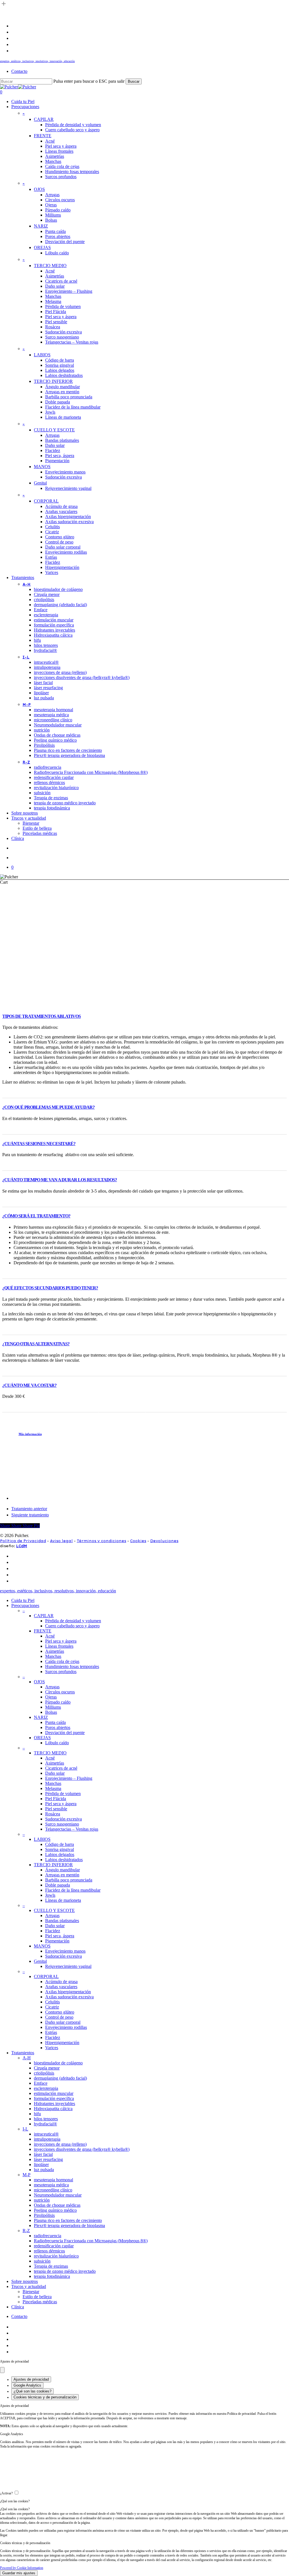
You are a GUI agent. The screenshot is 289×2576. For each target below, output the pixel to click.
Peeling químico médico (55, 2210)
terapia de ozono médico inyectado (65, 2271)
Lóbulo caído (57, 1743)
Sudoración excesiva (64, 1819)
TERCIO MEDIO (50, 1753)
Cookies (138, 1541)
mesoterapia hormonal (53, 2180)
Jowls (50, 1895)
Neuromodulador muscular (58, 2195)
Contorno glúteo (60, 2012)
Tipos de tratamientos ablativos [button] (41, 1016)
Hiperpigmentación (62, 2043)
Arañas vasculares (61, 1987)
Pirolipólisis (44, 2215)
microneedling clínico (53, 2190)
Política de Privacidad (23, 1541)
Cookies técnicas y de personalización (45, 2397)
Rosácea (53, 1814)
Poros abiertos (58, 1727)
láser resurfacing (48, 2159)
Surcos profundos (61, 1672)
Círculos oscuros (60, 1692)
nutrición (42, 2200)
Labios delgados (60, 1854)
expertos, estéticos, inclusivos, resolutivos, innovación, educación (37, 61)
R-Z (26, 2231)
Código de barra (60, 1844)
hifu (37, 2114)
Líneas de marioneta (63, 1900)
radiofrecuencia (48, 2236)
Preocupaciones (25, 1605)
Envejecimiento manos (65, 1951)
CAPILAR (44, 1616)
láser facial (43, 2154)
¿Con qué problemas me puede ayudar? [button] (48, 1107)
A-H (27, 2058)
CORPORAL (46, 1976)
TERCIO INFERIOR (53, 1865)
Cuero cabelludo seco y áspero (72, 1626)
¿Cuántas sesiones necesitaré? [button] (39, 1144)
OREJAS (42, 1738)
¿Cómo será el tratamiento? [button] (36, 1216)
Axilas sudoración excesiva (69, 1997)
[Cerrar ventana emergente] (2, 2370)
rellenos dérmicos (49, 2251)
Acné (50, 1636)
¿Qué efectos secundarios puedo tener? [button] (50, 1288)
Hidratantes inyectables (54, 2104)
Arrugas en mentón (62, 1875)
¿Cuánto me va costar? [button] (29, 1385)
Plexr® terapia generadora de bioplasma (69, 2225)
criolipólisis (44, 2073)
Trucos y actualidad (29, 2286)
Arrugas (52, 1687)
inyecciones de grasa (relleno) (60, 2144)
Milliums (53, 1707)
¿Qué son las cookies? (32, 2391)
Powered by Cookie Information (22, 2568)
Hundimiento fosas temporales (72, 1666)
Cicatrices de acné (61, 1768)
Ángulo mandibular (63, 1870)
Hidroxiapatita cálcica (53, 2109)
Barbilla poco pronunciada (69, 1880)
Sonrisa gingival (60, 1849)
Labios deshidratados (64, 1860)
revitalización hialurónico (56, 2256)
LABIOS (42, 1839)
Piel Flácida (56, 1799)
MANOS (42, 1946)
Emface (41, 2083)
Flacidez (53, 1931)
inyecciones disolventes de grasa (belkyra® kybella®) (82, 2149)
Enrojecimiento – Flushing (69, 1778)
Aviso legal (61, 1541)
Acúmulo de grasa (61, 1982)
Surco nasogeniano (62, 1824)
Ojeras (51, 1697)
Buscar (134, 81)
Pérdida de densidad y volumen (73, 1621)
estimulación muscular (54, 2093)
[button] (33, 1434)
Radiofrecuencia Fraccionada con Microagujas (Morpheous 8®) (91, 2241)
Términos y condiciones (101, 1541)
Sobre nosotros (25, 2281)
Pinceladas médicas (40, 2302)
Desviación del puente (65, 1733)
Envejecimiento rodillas (66, 2027)
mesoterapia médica (51, 2185)
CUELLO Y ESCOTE (54, 1910)
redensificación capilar (54, 2246)
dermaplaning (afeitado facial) (60, 2078)
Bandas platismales (62, 1921)
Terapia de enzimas (51, 2266)
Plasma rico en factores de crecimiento (68, 2220)
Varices (52, 2048)
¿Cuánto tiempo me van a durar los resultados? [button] (60, 1180)
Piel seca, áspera (60, 1936)
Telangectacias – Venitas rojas (72, 1829)
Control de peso (59, 2017)
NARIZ (41, 1717)
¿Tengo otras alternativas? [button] (36, 1344)
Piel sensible (56, 1809)
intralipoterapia (47, 2139)
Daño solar (55, 1773)
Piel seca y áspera (61, 1641)
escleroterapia (46, 2088)
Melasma (53, 1788)
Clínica (18, 2307)
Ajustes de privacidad (31, 2379)
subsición (42, 2261)
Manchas (53, 1656)
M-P (27, 2175)
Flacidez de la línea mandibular (73, 1890)
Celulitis (52, 2002)
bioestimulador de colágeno (58, 2063)
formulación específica (54, 2098)
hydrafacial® (45, 2124)
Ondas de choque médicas (57, 2205)
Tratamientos (23, 2053)
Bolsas (51, 1712)
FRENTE (43, 1631)
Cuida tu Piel (23, 1600)
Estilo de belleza (37, 2297)
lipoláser (41, 2165)
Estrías (51, 2032)
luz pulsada (44, 2170)
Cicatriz (52, 2007)
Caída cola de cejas (62, 1661)
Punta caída (55, 1722)
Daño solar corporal (63, 2022)
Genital (40, 1961)
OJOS (39, 1682)
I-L (25, 2129)
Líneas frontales (59, 1646)
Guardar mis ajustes (19, 2573)
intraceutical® (46, 2134)
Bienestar (31, 2292)
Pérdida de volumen (63, 1794)
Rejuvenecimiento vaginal (68, 1966)
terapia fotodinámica (52, 2276)
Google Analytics (27, 2385)
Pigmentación (57, 1941)
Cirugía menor (47, 2068)
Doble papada (58, 1885)
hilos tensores (46, 2119)
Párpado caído (58, 1702)
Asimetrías (55, 1651)
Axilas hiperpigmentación (68, 1992)
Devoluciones (164, 1541)
